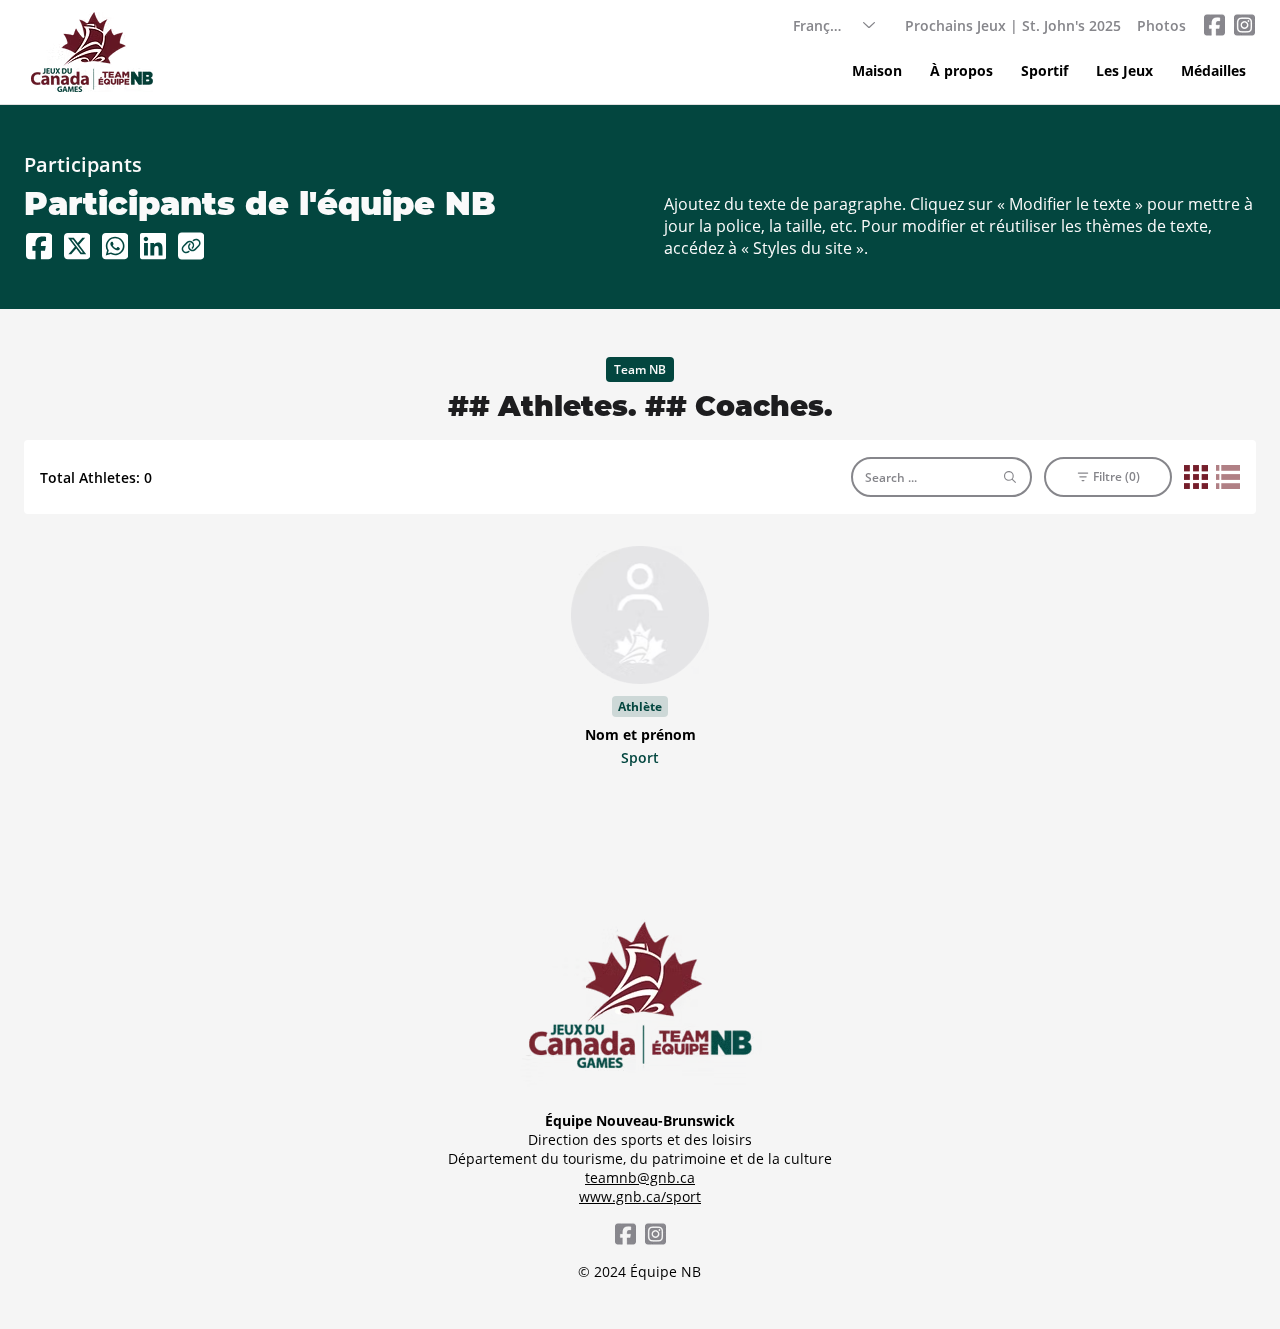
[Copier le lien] (191, 246)
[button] (1044, 71)
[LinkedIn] (153, 246)
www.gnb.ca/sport (640, 1196)
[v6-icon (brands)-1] (1214, 25)
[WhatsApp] (115, 246)
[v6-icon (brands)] (1244, 25)
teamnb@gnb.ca (640, 1177)
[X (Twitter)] (77, 246)
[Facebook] (39, 246)
